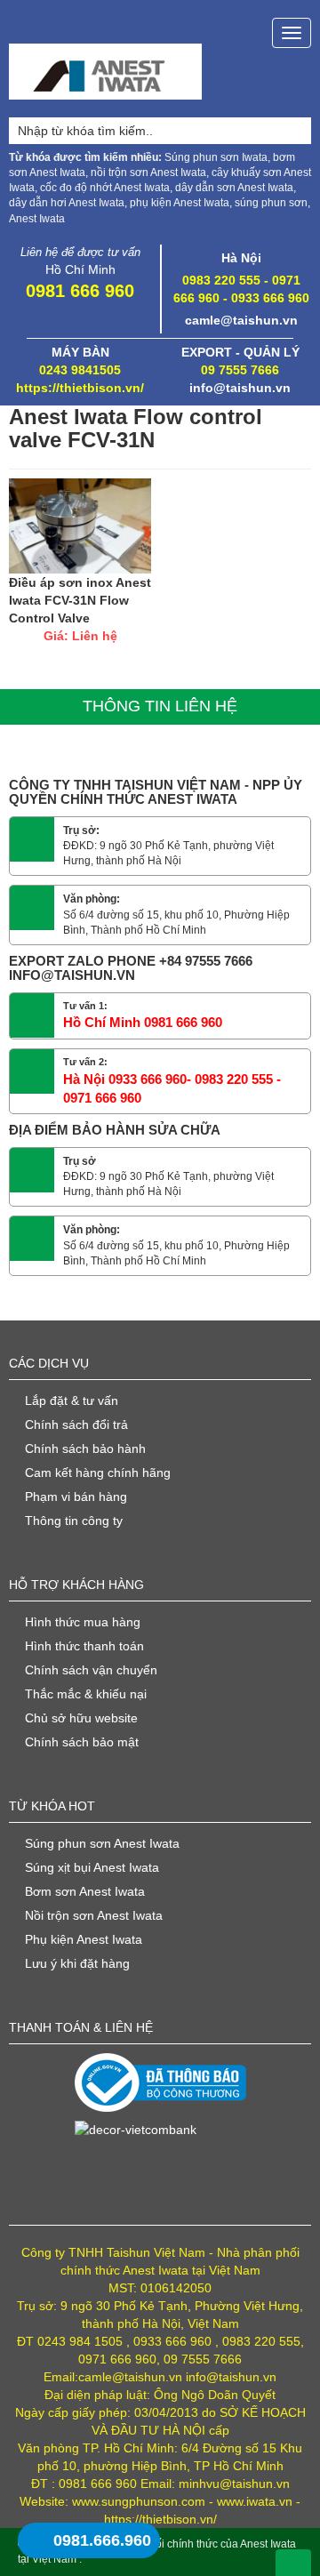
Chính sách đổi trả (76, 1424)
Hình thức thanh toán (84, 1646)
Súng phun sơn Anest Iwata (102, 1843)
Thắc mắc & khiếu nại (86, 1694)
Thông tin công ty (74, 1521)
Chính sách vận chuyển (91, 1670)
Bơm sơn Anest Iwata (85, 1891)
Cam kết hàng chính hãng (98, 1473)
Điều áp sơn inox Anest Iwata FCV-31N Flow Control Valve (80, 600)
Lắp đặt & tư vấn (72, 1400)
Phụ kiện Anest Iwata (84, 1939)
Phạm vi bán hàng (76, 1497)
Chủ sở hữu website (81, 1718)
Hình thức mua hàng (83, 1622)
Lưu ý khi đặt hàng (77, 1963)
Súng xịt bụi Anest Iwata (92, 1867)
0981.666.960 (102, 2540)
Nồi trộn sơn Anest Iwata (94, 1915)
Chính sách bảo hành (85, 1448)
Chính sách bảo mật (82, 1742)
